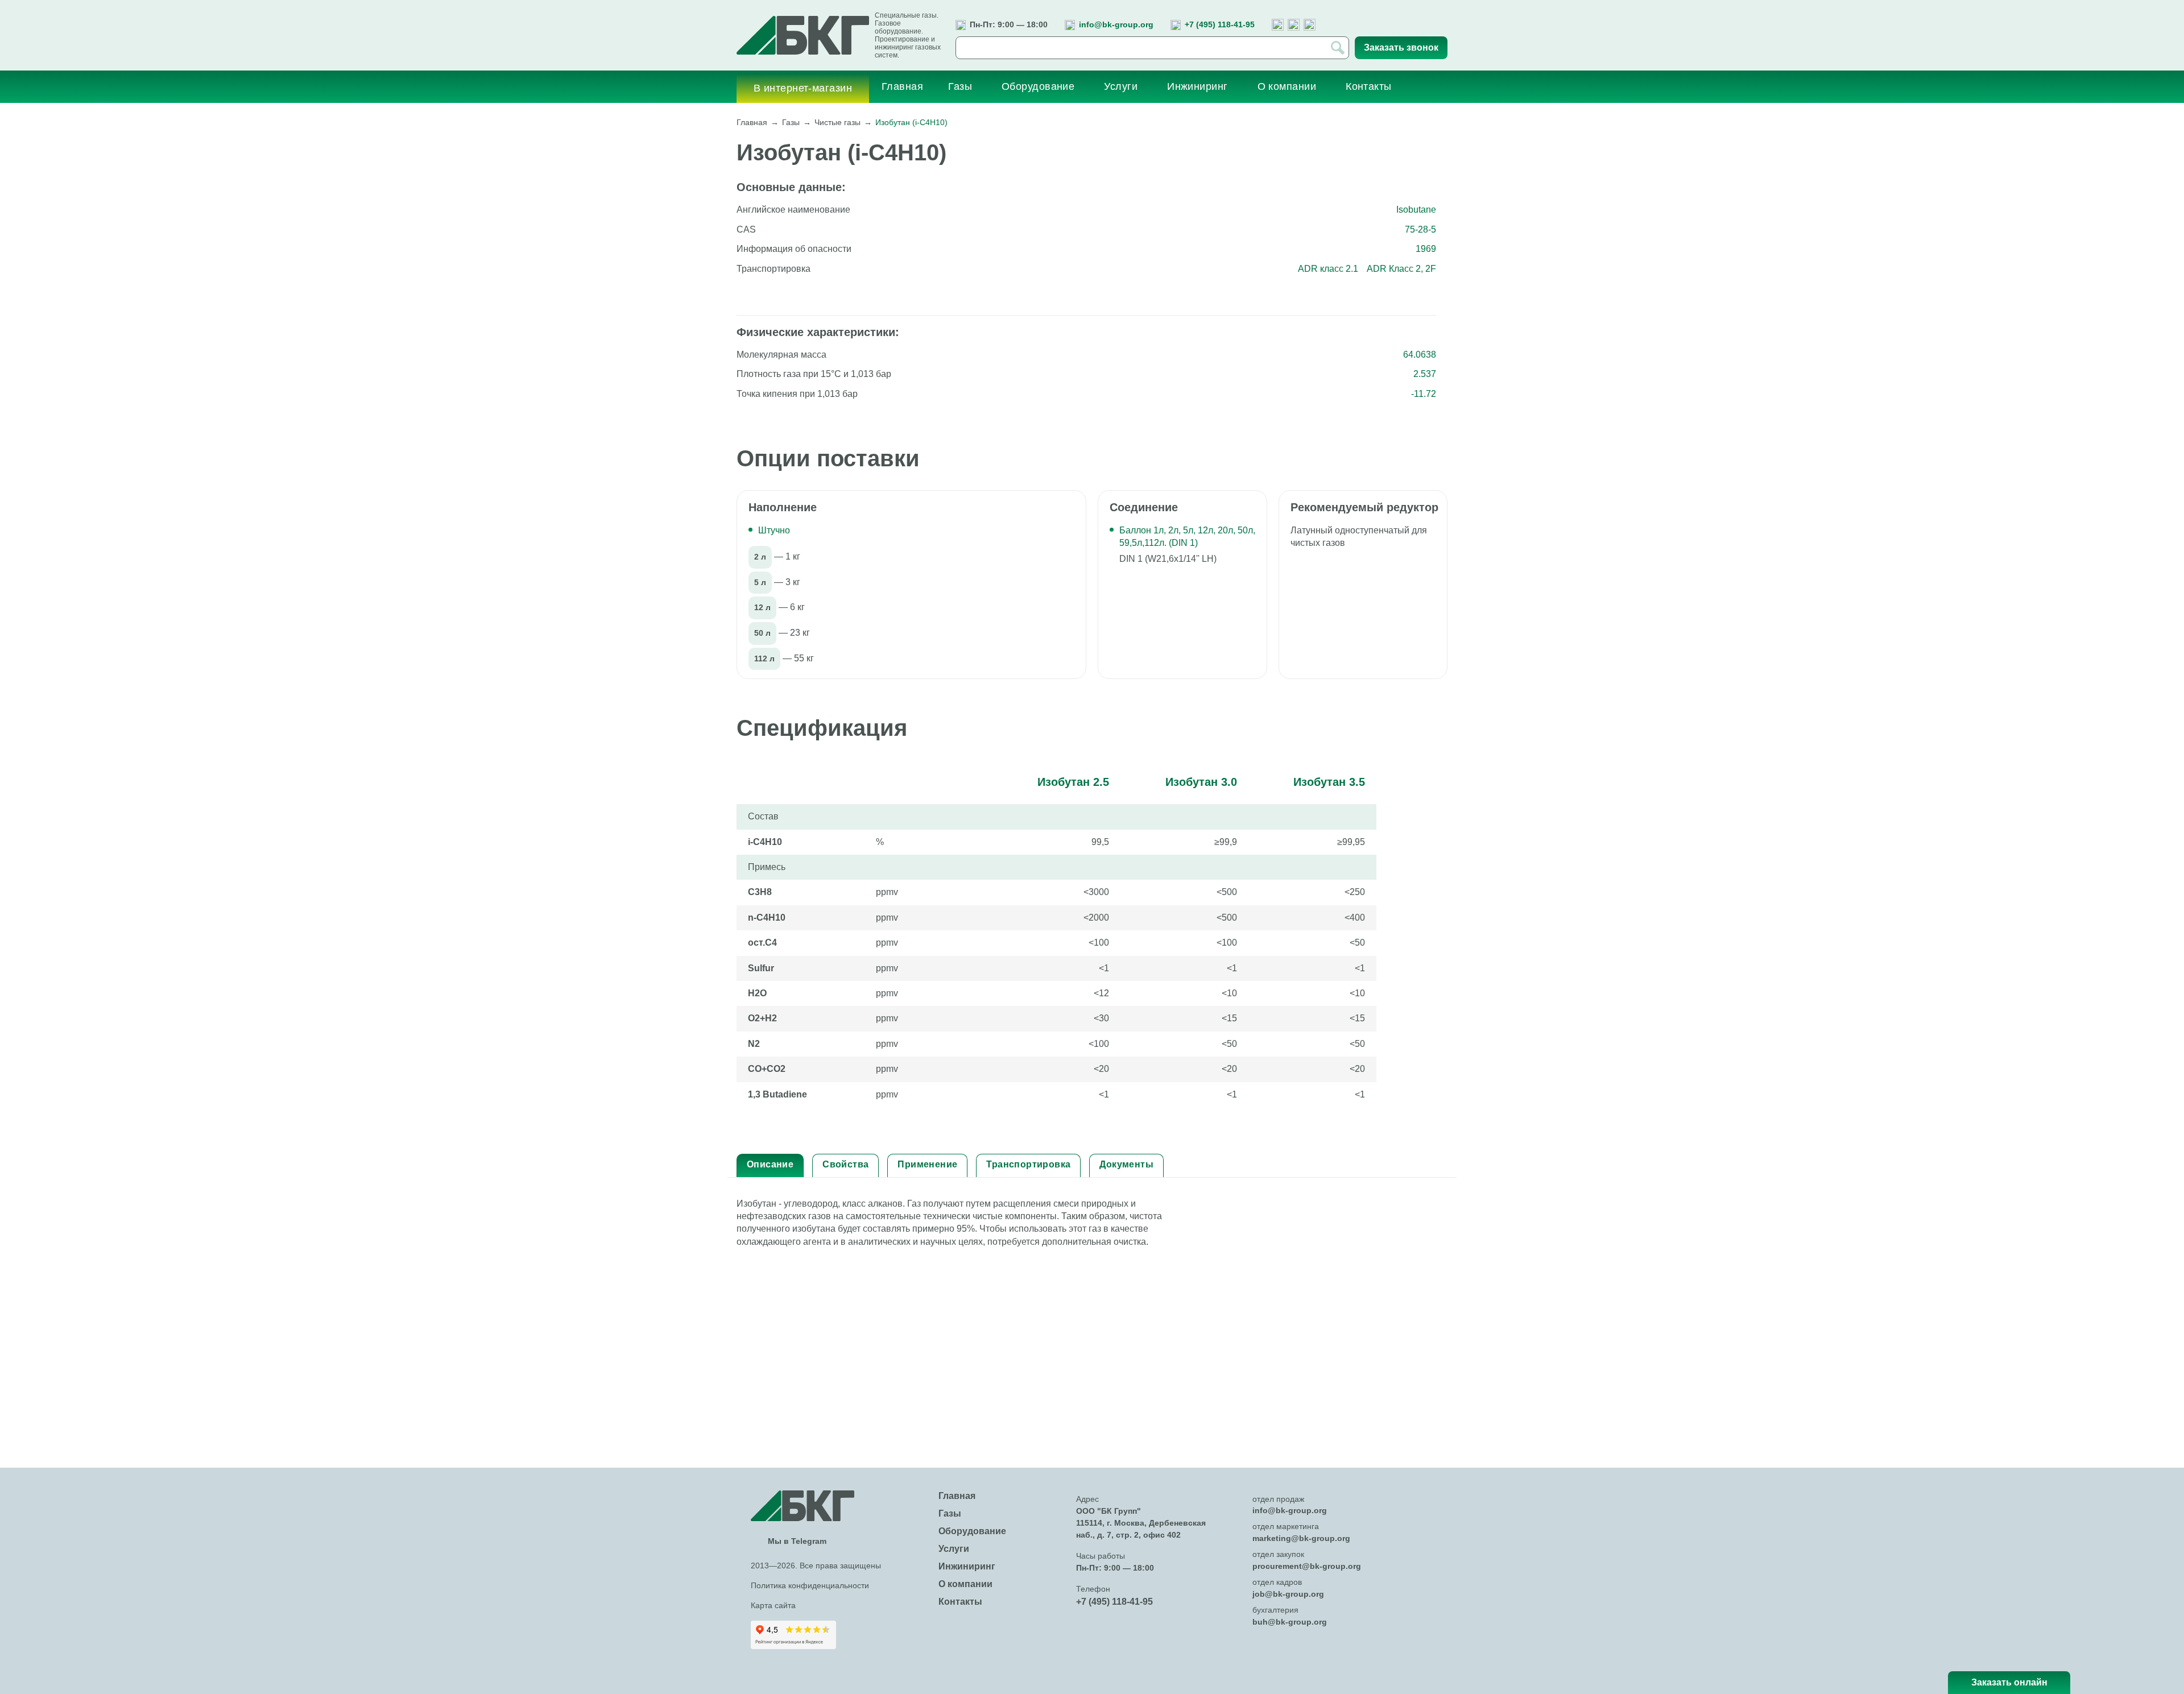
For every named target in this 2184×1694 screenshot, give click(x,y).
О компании (965, 1584)
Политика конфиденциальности (810, 1585)
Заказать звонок (1401, 47)
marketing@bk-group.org (1301, 1538)
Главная (752, 122)
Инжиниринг (967, 1566)
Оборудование (972, 1531)
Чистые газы (837, 122)
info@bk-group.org (1116, 24)
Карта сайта (773, 1605)
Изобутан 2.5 (1073, 782)
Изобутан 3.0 (1201, 782)
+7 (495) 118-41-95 (1220, 24)
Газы (791, 122)
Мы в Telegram (797, 1541)
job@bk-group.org (1288, 1594)
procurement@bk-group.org (1307, 1566)
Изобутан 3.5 (1329, 782)
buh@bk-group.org (1290, 1622)
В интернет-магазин (803, 88)
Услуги (954, 1549)
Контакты (960, 1602)
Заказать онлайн (2009, 1682)
